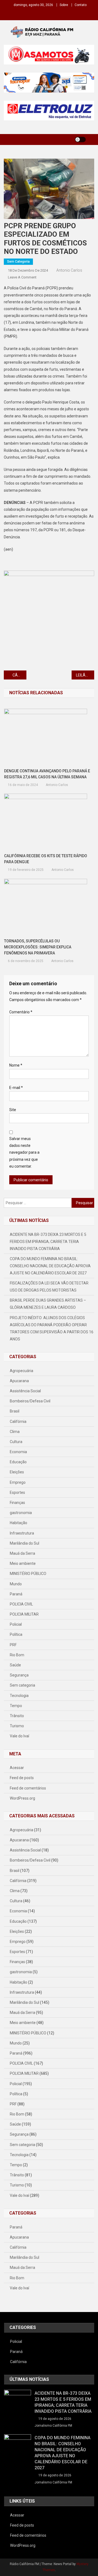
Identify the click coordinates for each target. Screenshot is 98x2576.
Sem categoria (18, 262)
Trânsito (17, 1716)
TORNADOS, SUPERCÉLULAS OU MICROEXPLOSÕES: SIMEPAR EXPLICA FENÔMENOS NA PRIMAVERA (38, 947)
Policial (16, 1624)
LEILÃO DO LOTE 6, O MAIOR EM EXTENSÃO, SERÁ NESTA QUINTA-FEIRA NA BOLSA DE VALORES (85, 675)
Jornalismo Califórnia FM (53, 2426)
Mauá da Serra (22, 1553)
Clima (15, 1432)
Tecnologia (19, 1696)
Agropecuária (22, 1371)
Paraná (16, 1594)
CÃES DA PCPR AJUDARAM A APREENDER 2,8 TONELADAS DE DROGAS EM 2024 (19, 675)
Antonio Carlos (69, 270)
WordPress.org (22, 1798)
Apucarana (19, 1381)
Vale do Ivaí (19, 1736)
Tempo (16, 1706)
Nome (16, 1065)
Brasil (15, 1411)
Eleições (17, 1472)
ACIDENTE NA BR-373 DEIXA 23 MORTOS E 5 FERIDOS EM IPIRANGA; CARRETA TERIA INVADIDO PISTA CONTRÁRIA (48, 1242)
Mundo (16, 1584)
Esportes (17, 1492)
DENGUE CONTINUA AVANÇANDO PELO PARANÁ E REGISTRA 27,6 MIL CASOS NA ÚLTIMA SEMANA (47, 774)
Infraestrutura (22, 1533)
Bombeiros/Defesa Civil (30, 1401)
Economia (18, 1452)
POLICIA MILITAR (24, 1614)
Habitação (19, 1523)
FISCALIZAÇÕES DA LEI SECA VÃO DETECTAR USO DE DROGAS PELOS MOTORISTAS (49, 1287)
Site (13, 1110)
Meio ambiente (23, 1563)
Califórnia (18, 1421)
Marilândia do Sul (24, 1543)
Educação (18, 1462)
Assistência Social (25, 1391)
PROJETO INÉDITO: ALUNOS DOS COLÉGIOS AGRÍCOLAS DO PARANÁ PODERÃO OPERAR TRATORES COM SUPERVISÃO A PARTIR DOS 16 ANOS (52, 1328)
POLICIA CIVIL (21, 1604)
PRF (13, 1645)
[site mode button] (80, 140)
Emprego (18, 1482)
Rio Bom (17, 1655)
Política (16, 1634)
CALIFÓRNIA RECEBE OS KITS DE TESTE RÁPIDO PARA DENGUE (46, 859)
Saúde (15, 1665)
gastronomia (21, 1513)
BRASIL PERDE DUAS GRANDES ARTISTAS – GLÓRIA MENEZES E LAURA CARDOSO (48, 1304)
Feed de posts (22, 1778)
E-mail (16, 1088)
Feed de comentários (28, 1788)
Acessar (17, 1768)
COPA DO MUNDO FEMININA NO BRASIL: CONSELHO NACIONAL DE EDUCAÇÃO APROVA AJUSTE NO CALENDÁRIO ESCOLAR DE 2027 (50, 1266)
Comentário (21, 1012)
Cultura (16, 1442)
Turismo (17, 1726)
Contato (81, 5)
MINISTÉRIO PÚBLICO (28, 1574)
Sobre (64, 5)
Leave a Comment (22, 277)
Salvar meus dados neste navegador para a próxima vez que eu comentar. (24, 1152)
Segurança (19, 1675)
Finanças (17, 1503)
